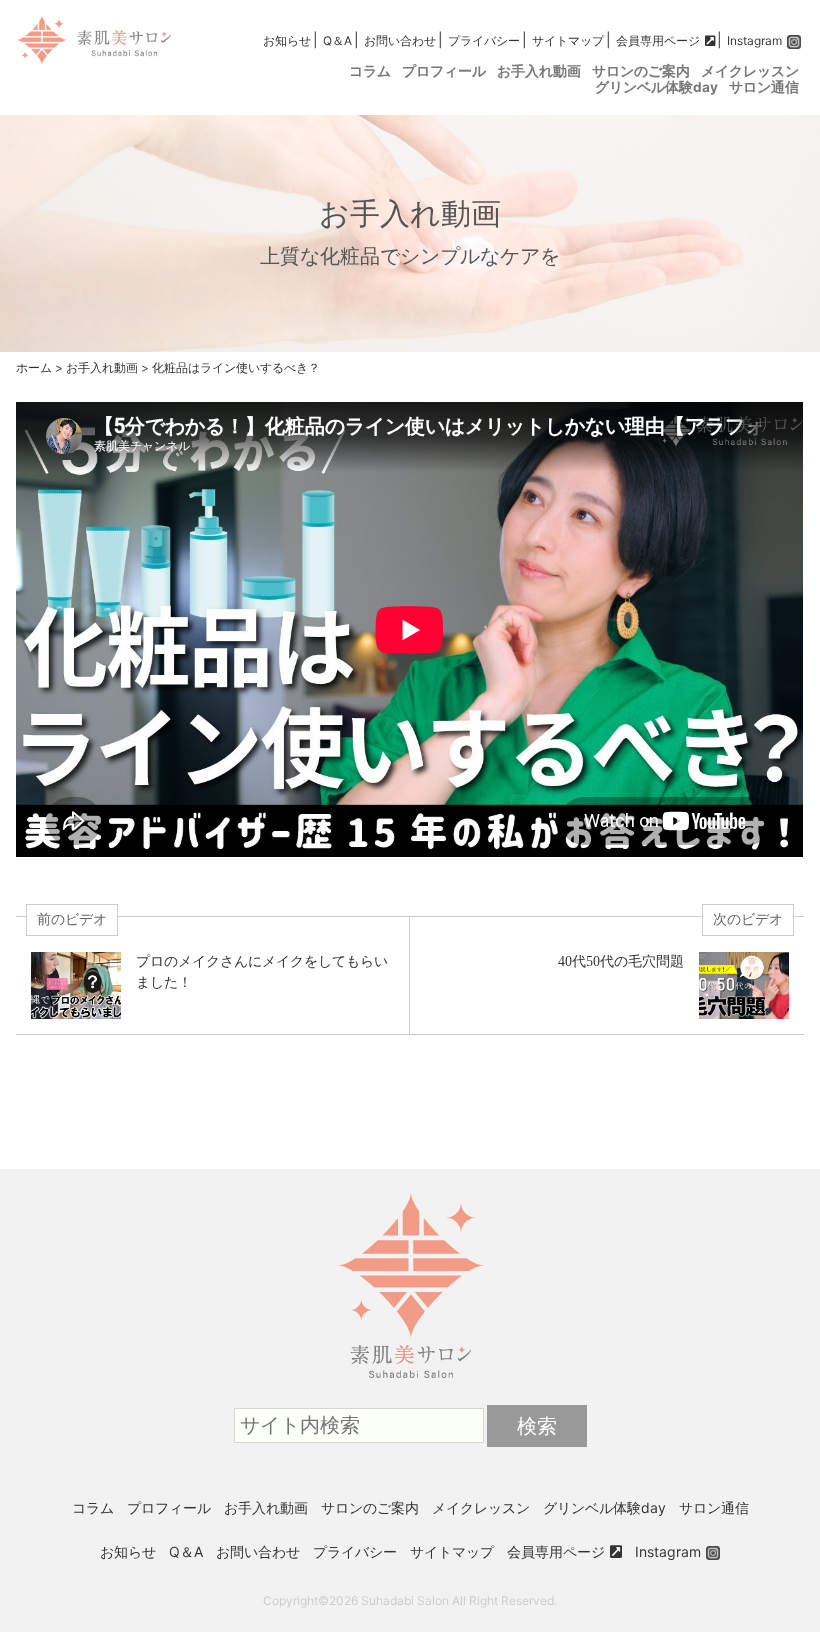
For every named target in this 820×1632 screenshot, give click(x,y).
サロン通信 (764, 87)
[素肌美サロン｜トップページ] (410, 1194)
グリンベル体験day (656, 87)
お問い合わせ (400, 40)
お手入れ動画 (539, 71)
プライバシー (484, 40)
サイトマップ (568, 40)
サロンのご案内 (641, 71)
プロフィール (444, 71)
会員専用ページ (658, 40)
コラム (370, 71)
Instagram (754, 40)
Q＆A (337, 40)
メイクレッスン (750, 71)
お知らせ (287, 40)
